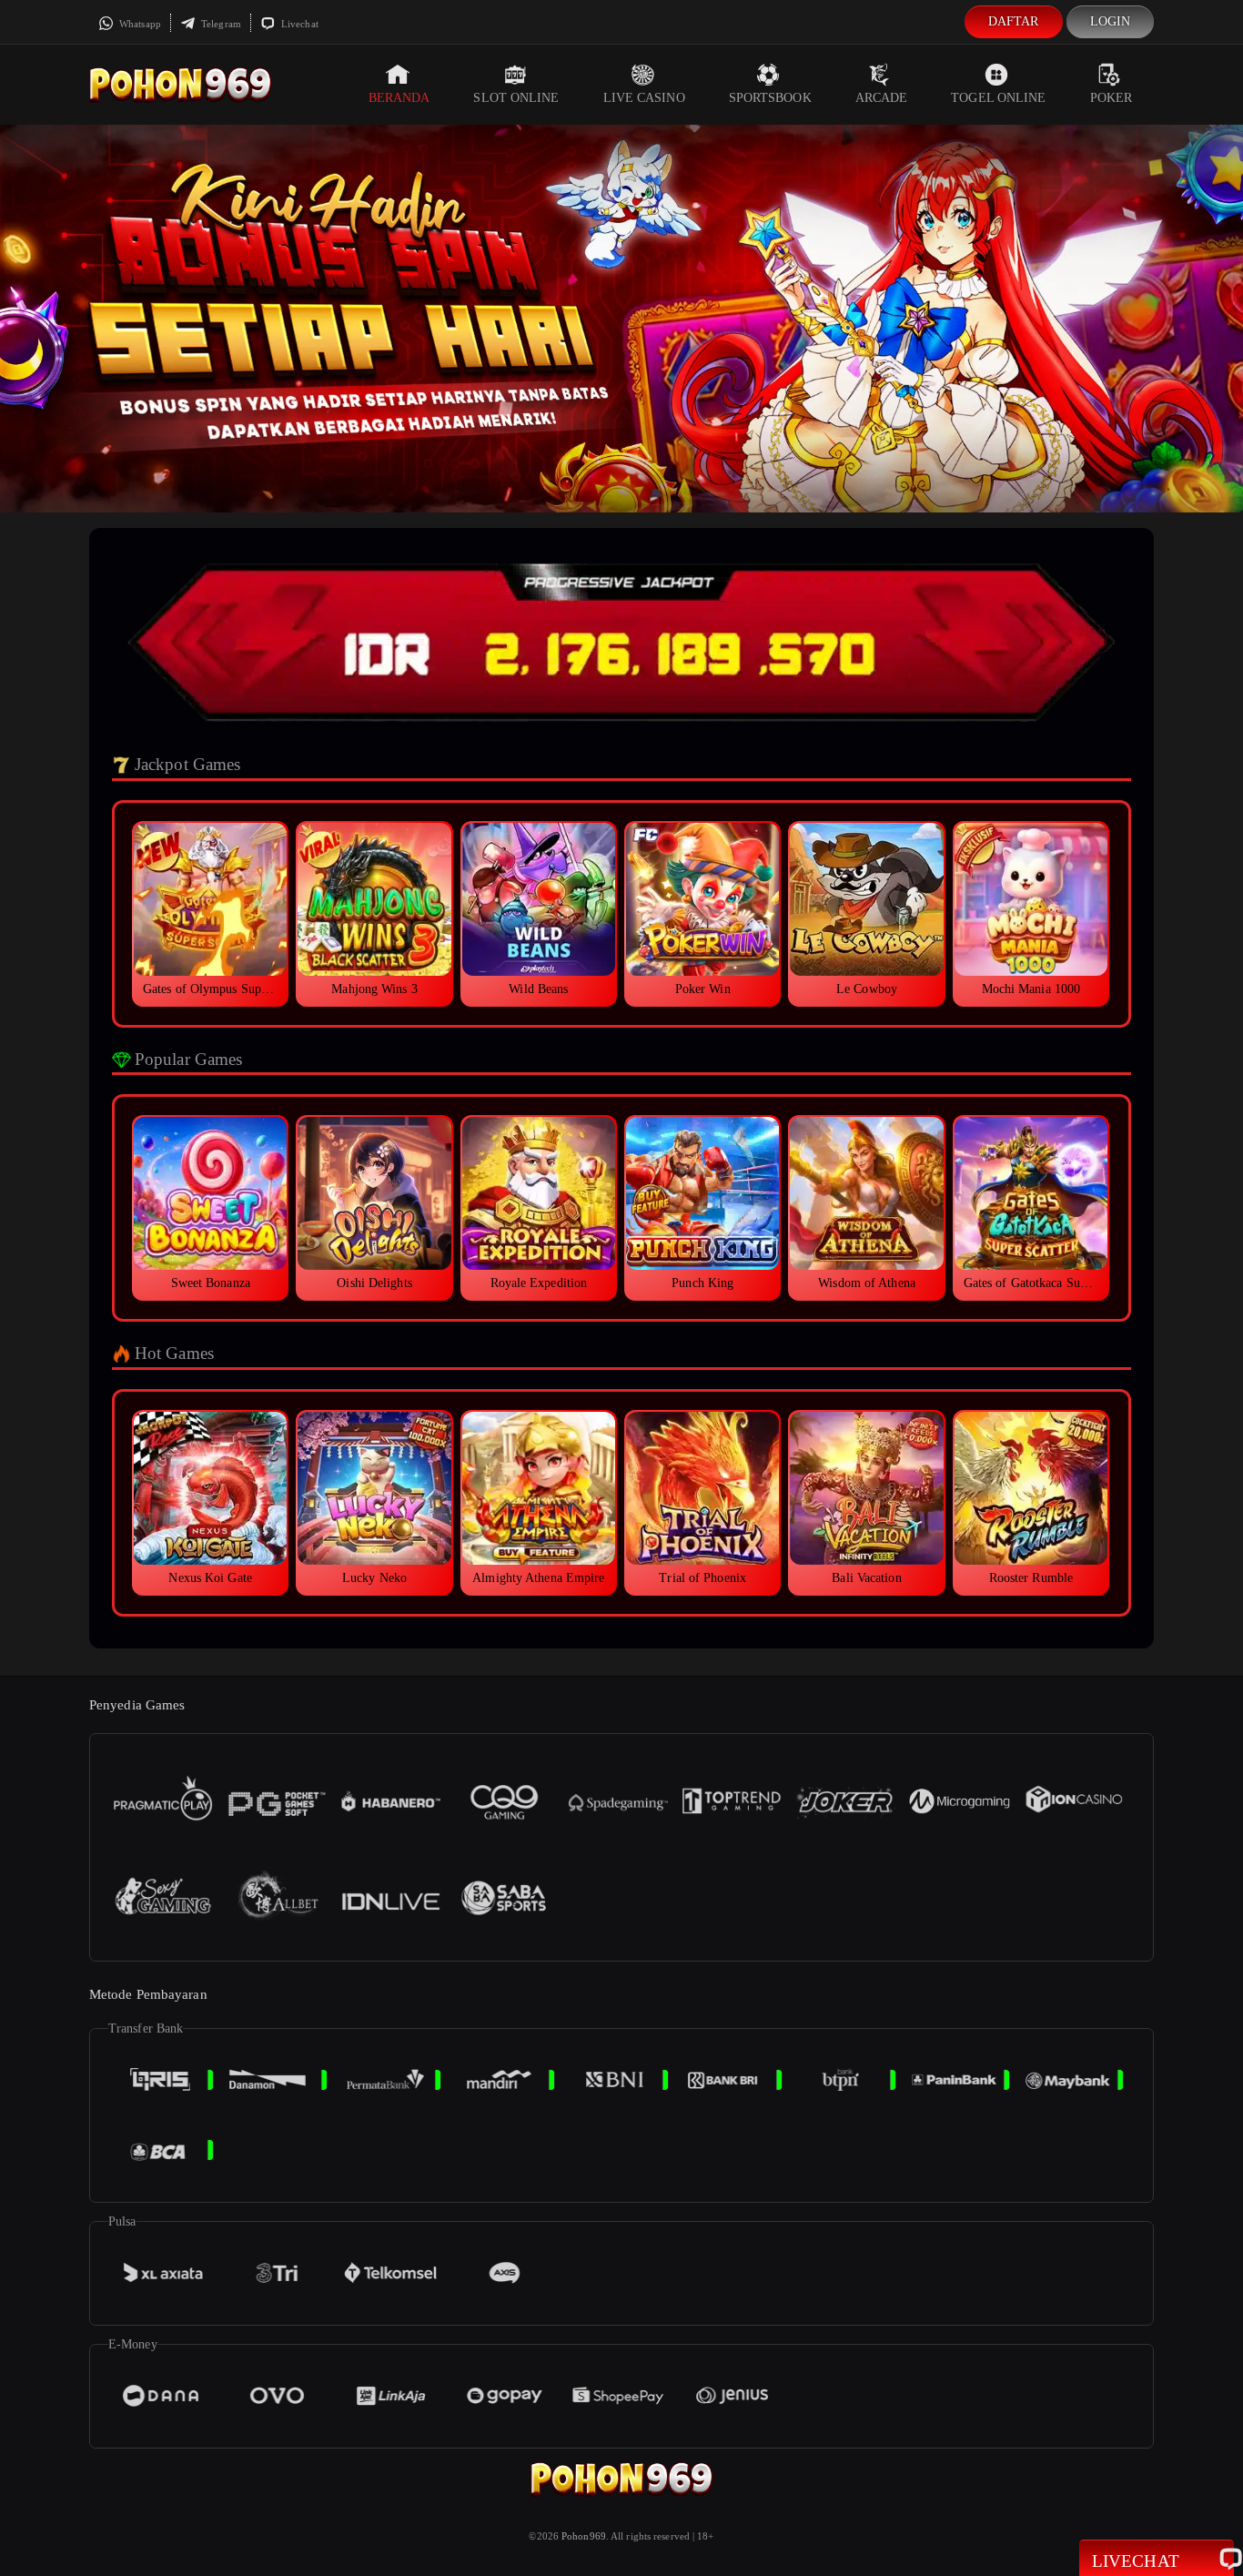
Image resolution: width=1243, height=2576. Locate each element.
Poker (1112, 98)
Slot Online (516, 98)
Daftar (1014, 21)
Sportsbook (770, 98)
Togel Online (998, 98)
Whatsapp (139, 24)
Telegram (220, 24)
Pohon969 (584, 2536)
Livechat (298, 24)
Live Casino (644, 98)
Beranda (399, 98)
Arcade (882, 98)
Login (1111, 21)
